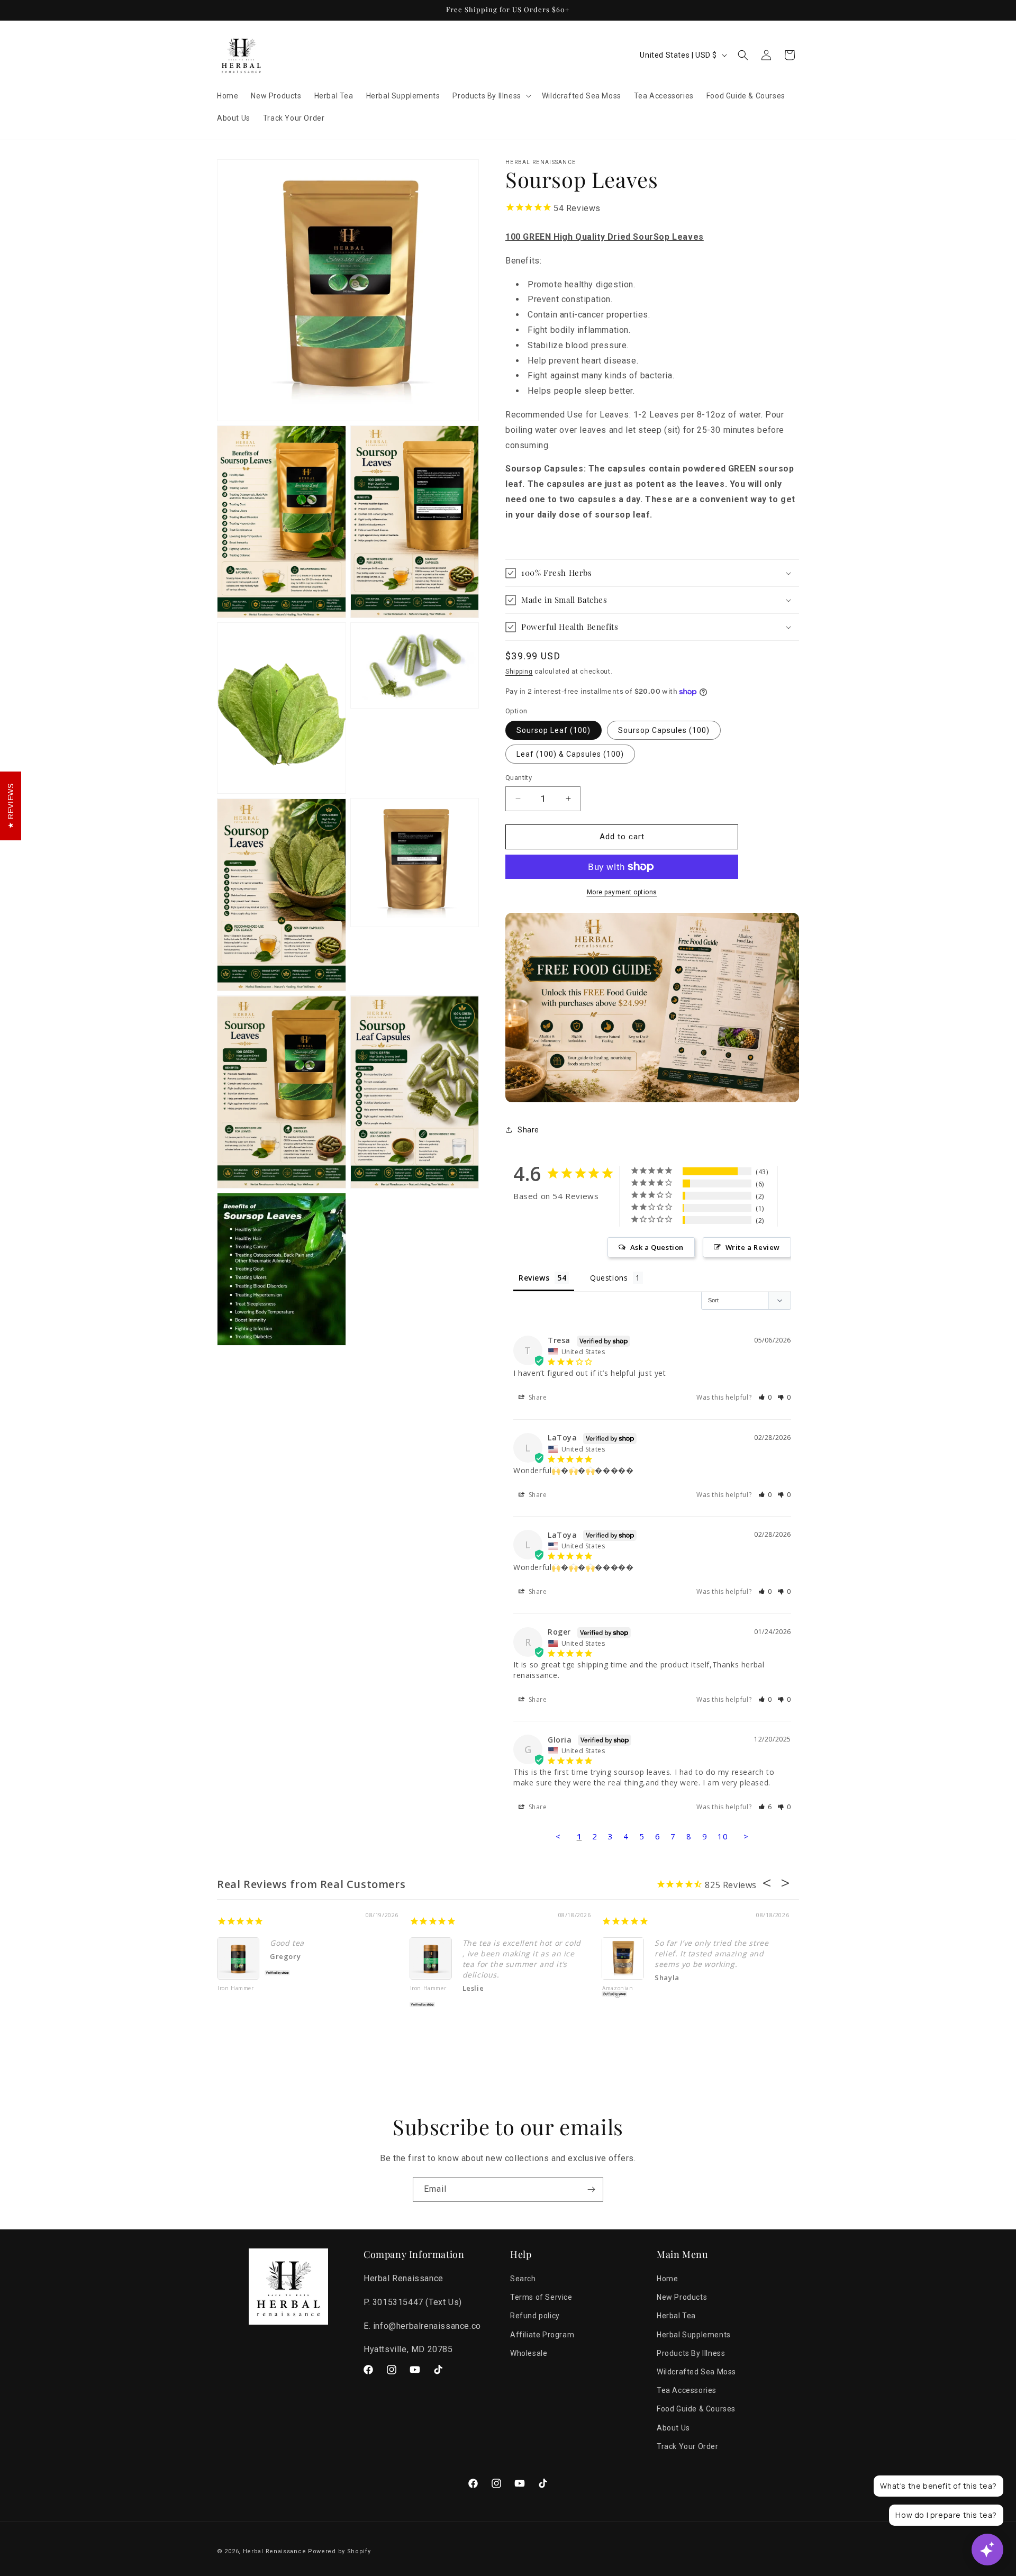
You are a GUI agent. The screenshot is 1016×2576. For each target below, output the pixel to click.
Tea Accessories (687, 2391)
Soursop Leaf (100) (554, 730)
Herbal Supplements (694, 2335)
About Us (673, 2428)
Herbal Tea (676, 2316)
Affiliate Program (542, 2335)
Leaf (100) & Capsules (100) (570, 754)
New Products (682, 2298)
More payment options (622, 892)
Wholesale (529, 2353)
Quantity (519, 778)
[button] (491, 96)
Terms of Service (541, 2298)
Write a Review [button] (753, 1247)
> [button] (746, 1836)
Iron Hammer (236, 1989)
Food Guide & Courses (696, 2409)
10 (723, 1836)
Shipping (519, 672)
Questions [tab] (609, 1278)
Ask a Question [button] (657, 1247)
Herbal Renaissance (275, 2551)
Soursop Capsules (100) (664, 730)
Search (523, 2279)
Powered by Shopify (339, 2551)
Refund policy (535, 2316)
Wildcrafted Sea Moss (696, 2372)
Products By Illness (691, 2353)
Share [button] (528, 1130)
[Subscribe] (591, 2189)
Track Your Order (688, 2446)
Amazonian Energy (618, 1992)
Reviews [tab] (534, 1278)
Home (667, 2279)
